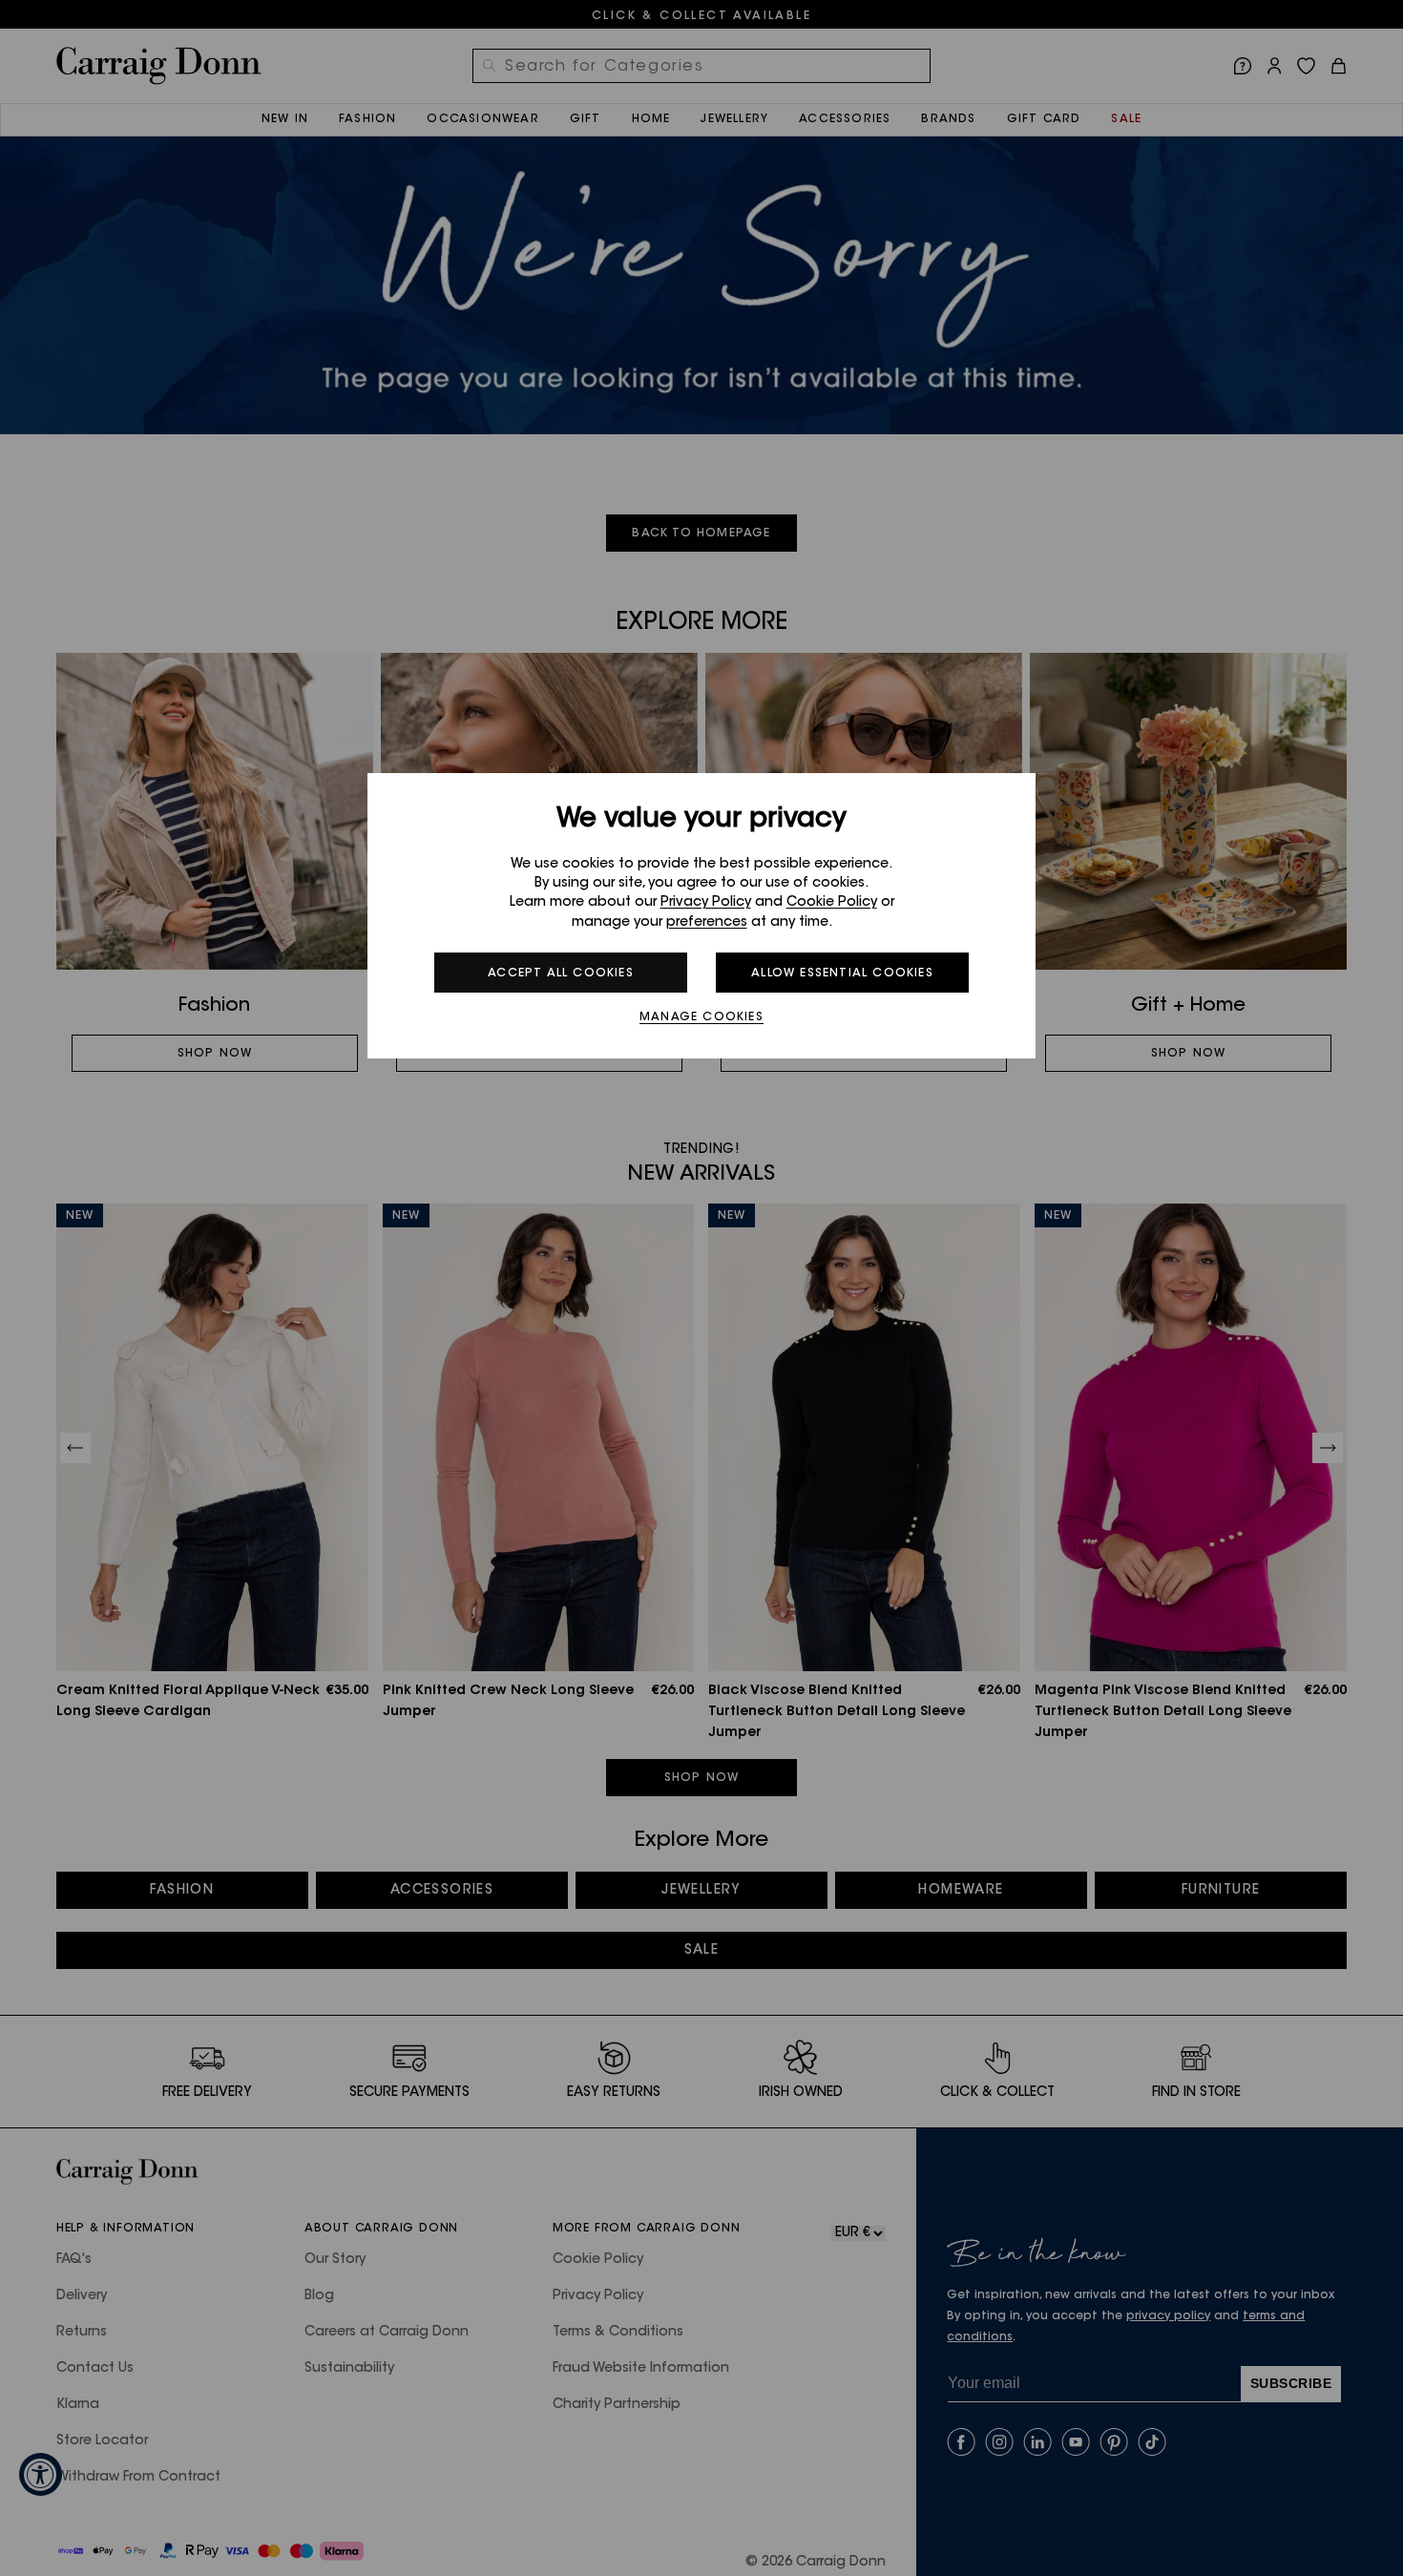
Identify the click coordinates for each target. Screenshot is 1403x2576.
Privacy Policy (706, 903)
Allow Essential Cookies (842, 974)
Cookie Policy (832, 903)
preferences (707, 923)
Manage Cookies (701, 1017)
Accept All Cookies (561, 974)
